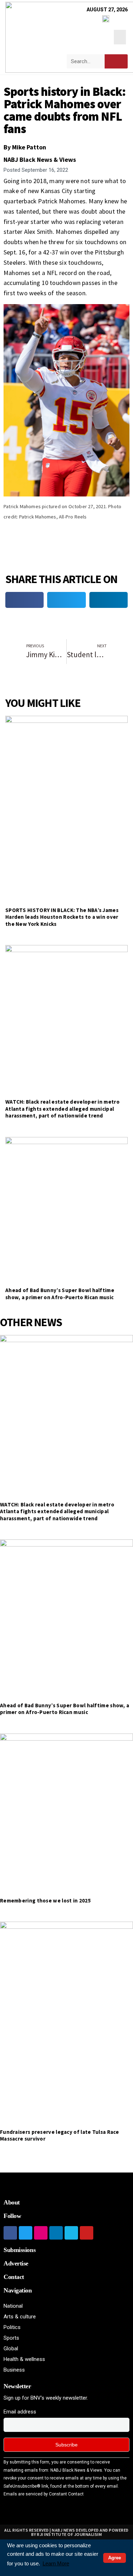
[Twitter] (26, 2233)
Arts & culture (20, 2317)
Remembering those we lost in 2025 (45, 1901)
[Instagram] (41, 2233)
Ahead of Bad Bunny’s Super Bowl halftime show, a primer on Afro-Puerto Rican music (60, 1294)
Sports (11, 2338)
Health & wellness (24, 2359)
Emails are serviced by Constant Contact (44, 2494)
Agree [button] (115, 2558)
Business (14, 2370)
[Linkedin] (56, 2233)
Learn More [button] (56, 2563)
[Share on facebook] (24, 600)
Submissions (20, 2250)
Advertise (16, 2263)
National (13, 2306)
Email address (20, 2412)
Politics (12, 2327)
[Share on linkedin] (109, 600)
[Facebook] (10, 2233)
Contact (14, 2277)
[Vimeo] (71, 2233)
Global (11, 2349)
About (12, 2202)
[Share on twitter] (66, 600)
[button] (120, 37)
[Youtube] (87, 2233)
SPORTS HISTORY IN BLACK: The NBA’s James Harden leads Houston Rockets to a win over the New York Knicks (62, 917)
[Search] (116, 61)
